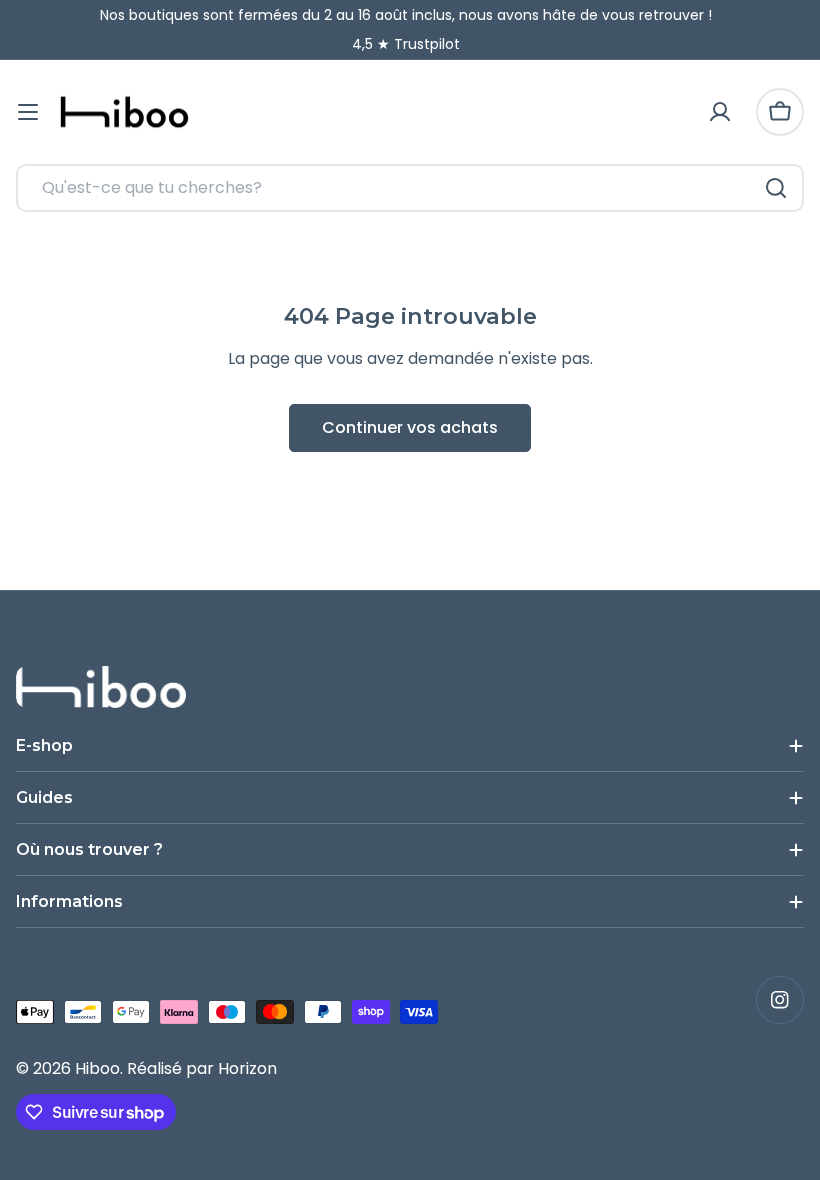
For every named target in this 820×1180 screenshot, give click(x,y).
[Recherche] (776, 188)
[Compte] (720, 112)
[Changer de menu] (28, 112)
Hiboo (97, 1068)
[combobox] (410, 188)
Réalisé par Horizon (202, 1068)
